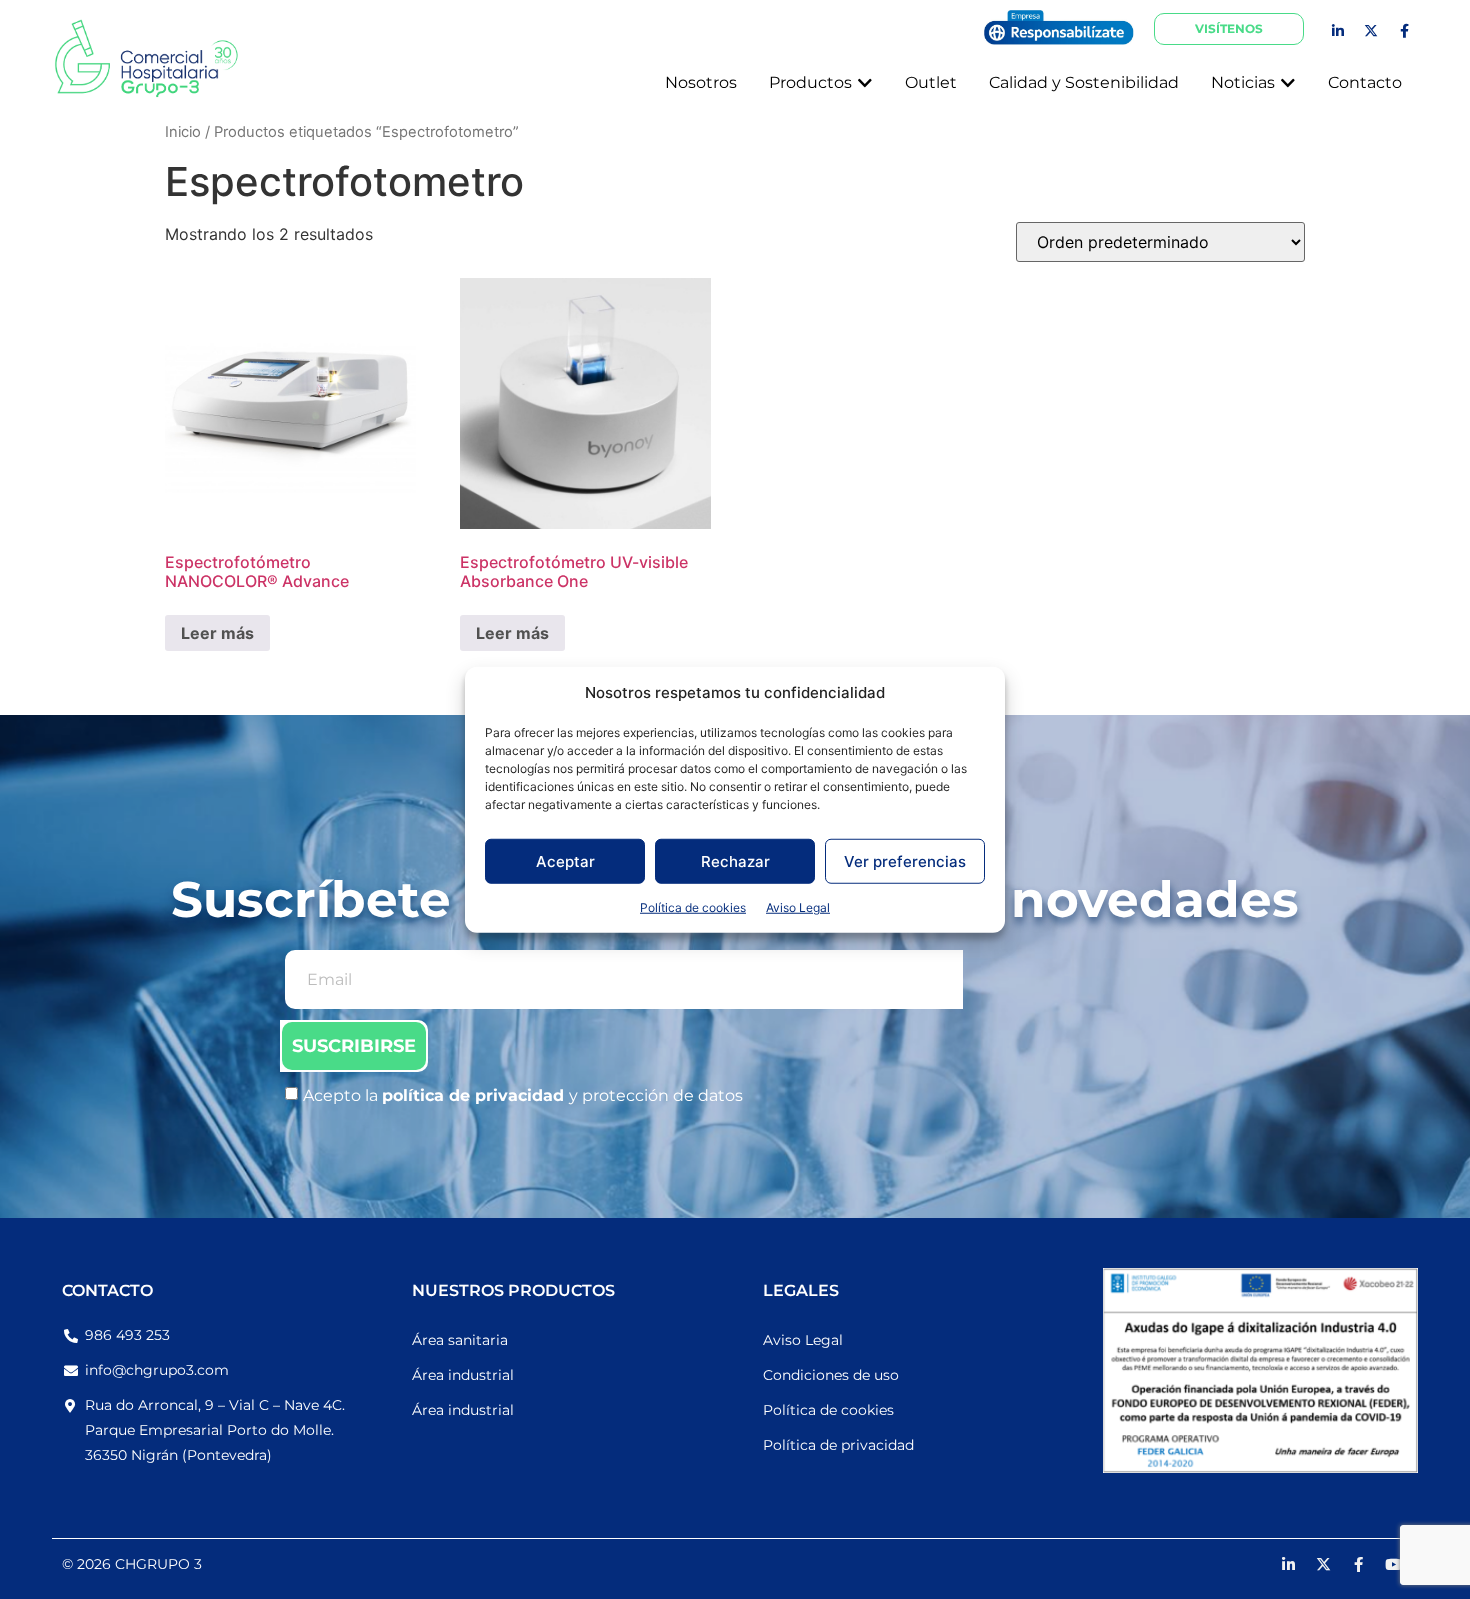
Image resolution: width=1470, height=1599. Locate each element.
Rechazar (735, 860)
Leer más (217, 633)
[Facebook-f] (1404, 31)
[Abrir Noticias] (1288, 83)
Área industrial (463, 1375)
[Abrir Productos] (865, 83)
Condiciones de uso (831, 1375)
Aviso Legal (798, 907)
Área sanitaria (460, 1340)
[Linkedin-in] (1338, 31)
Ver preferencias (905, 860)
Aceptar (565, 860)
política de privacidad (475, 1095)
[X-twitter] (1371, 31)
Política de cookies (693, 907)
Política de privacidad (838, 1445)
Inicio (183, 132)
